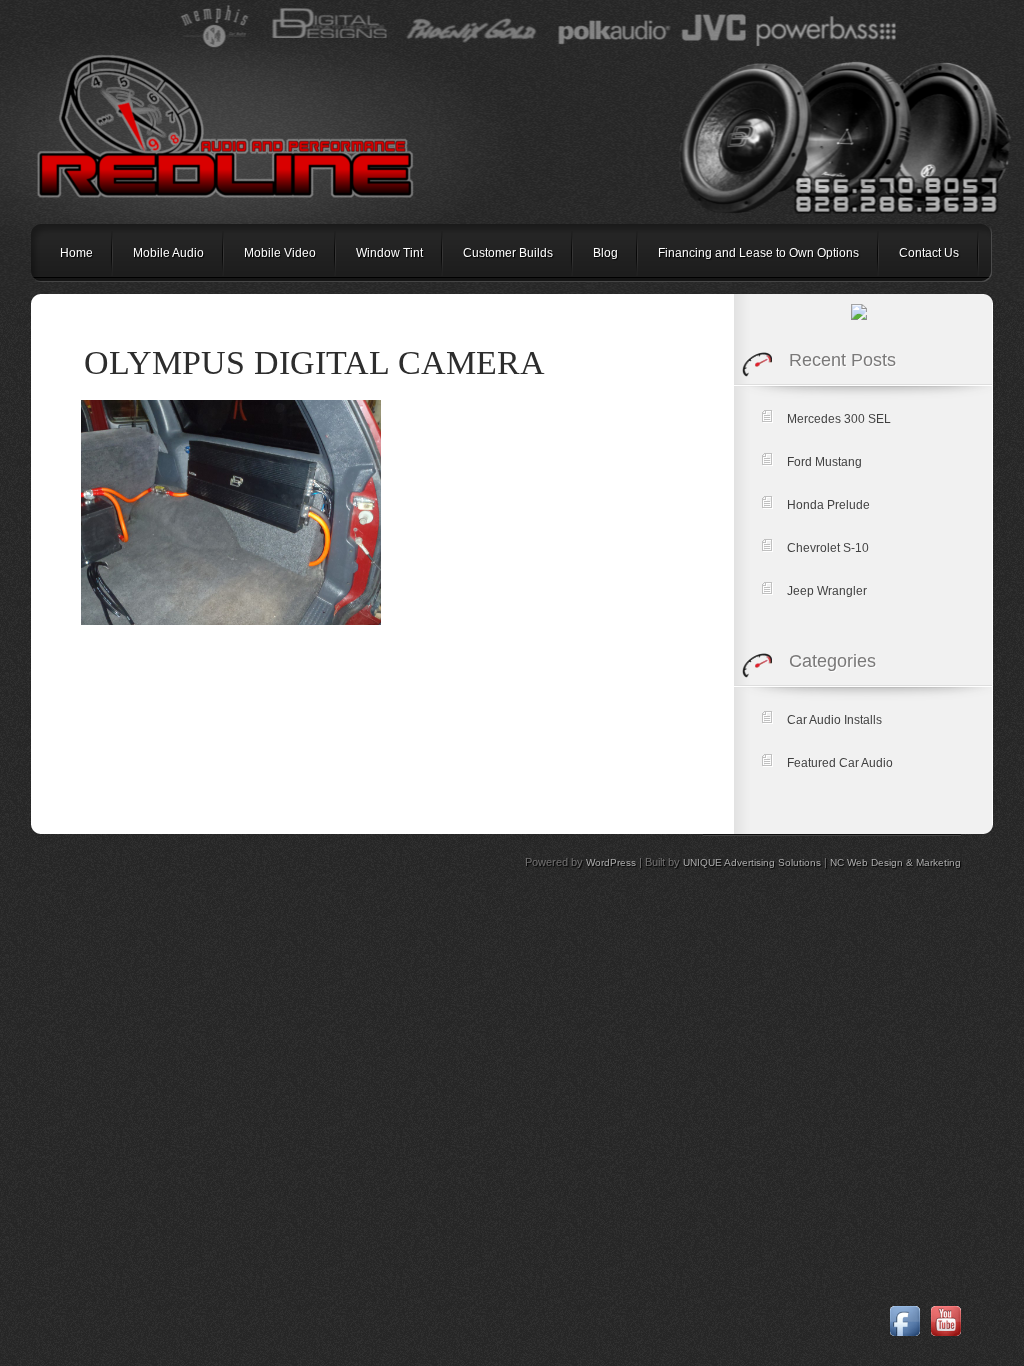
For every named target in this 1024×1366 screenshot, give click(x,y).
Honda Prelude (828, 505)
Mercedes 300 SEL (839, 419)
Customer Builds (508, 253)
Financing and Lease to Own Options (758, 253)
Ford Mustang (824, 462)
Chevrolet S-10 (828, 548)
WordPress (611, 862)
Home (76, 253)
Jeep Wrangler (827, 591)
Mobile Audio (168, 253)
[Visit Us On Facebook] (904, 1337)
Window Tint (389, 253)
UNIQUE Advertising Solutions (752, 862)
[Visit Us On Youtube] (945, 1337)
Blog (605, 253)
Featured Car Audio (840, 763)
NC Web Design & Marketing (895, 862)
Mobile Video (280, 253)
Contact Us (929, 253)
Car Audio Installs (834, 720)
